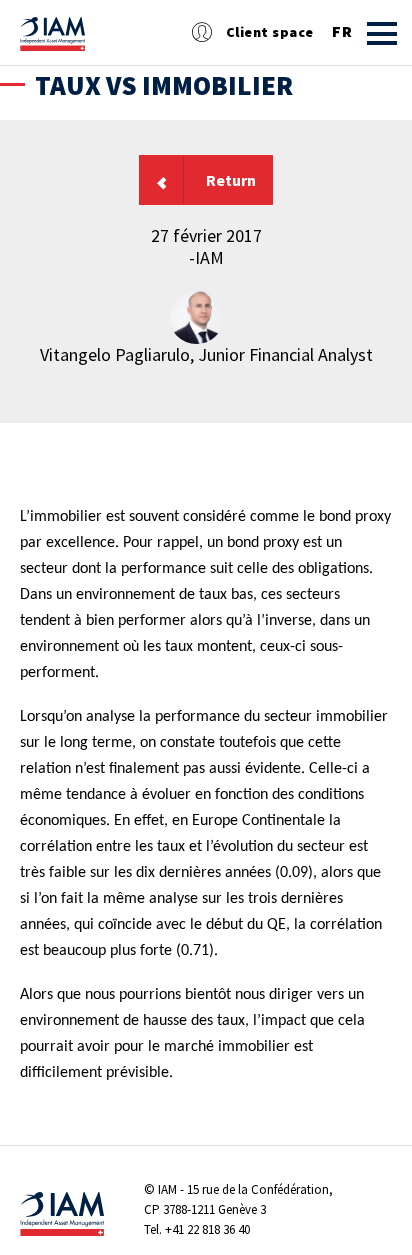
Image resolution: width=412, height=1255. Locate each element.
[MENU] (382, 33)
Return (231, 180)
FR (342, 32)
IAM (167, 1189)
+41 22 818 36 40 (207, 1229)
